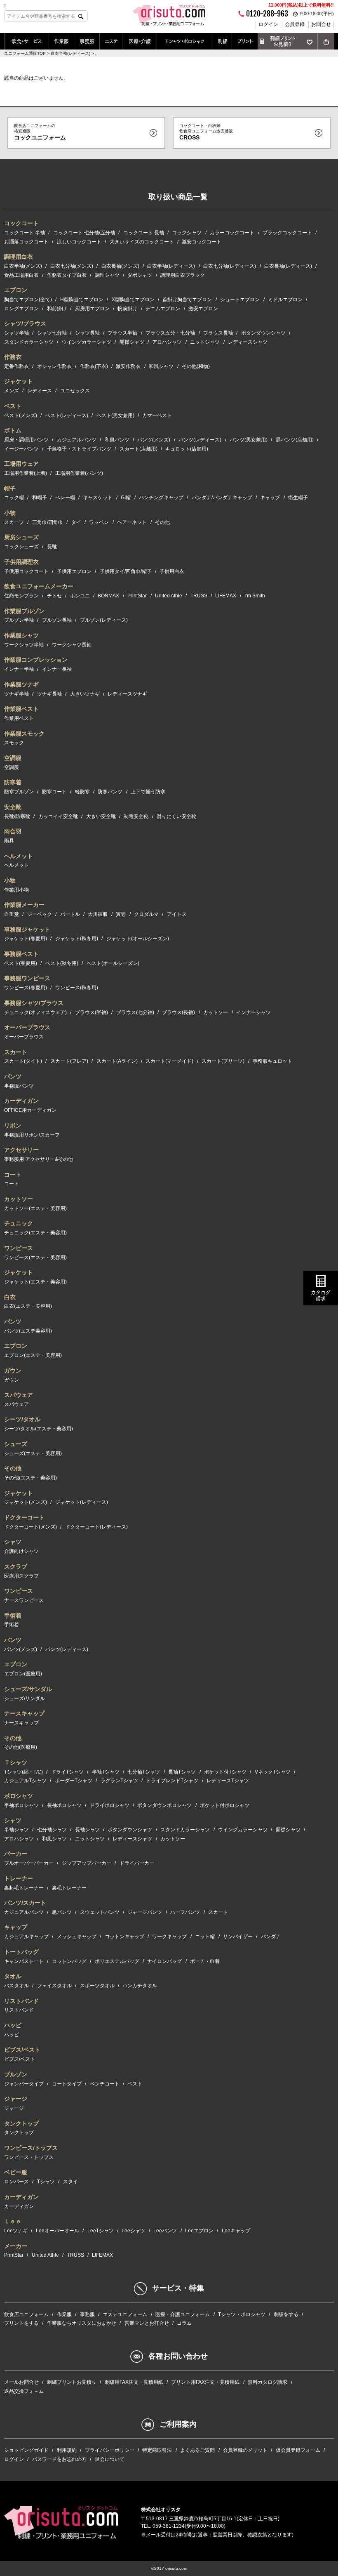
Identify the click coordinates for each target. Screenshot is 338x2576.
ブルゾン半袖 (19, 620)
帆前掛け (127, 309)
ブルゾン (16, 2074)
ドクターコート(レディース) (96, 1527)
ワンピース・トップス (29, 2157)
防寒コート (54, 792)
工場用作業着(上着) (26, 473)
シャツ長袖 (87, 333)
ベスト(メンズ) (21, 415)
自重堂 (12, 914)
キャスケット (98, 498)
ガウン (13, 1371)
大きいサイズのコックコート (142, 242)
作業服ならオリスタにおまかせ (82, 2323)
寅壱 (121, 914)
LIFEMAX (226, 596)
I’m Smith (255, 596)
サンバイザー (238, 1937)
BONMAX (108, 596)
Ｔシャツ (16, 1762)
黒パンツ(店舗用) (295, 440)
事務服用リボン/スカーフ (32, 1135)
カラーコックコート (232, 233)
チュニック (19, 1223)
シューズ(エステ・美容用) (33, 1453)
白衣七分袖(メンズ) (72, 266)
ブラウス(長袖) (178, 1012)
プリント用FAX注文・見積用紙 (205, 2382)
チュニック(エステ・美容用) (35, 1233)
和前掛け (57, 309)
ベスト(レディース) (67, 415)
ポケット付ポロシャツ (225, 1805)
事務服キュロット (272, 1061)
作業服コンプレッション (36, 660)
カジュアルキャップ (26, 1937)
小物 (10, 513)
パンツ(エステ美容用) (28, 1331)
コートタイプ (67, 2084)
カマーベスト (157, 415)
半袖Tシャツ (106, 1772)
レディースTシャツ (228, 1781)
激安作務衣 (128, 366)
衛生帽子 (298, 498)
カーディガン (21, 1101)
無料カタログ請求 (268, 2382)
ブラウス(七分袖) (135, 1012)
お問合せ (321, 24)
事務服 (87, 41)
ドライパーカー (137, 1863)
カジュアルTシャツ (25, 1781)
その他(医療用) (21, 1747)
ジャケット (19, 381)
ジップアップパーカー (87, 1863)
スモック (14, 743)
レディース (40, 391)
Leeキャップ (236, 2231)
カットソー (216, 1012)
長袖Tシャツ (182, 1772)
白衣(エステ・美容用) (28, 1306)
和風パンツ (117, 440)
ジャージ (16, 2099)
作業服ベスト (21, 709)
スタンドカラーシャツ (29, 342)
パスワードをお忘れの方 (59, 2459)
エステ (111, 41)
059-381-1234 (169, 2526)
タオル (13, 1976)
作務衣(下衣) (94, 366)
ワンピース (19, 1248)
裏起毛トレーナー (24, 1888)
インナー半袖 (19, 669)
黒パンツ (62, 1912)
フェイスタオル (54, 1986)
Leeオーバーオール (58, 2231)
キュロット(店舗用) (187, 449)
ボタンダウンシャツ (263, 333)
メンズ (12, 391)
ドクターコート (24, 1517)
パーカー (16, 1854)
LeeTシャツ (101, 2231)
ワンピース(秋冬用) (77, 988)
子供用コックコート (26, 571)
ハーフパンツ (185, 1912)
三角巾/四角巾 (48, 522)
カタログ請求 (321, 1295)
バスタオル (16, 1986)
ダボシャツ (140, 275)
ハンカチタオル (140, 1986)
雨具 (9, 841)
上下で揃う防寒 (148, 792)
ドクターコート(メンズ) (31, 1527)
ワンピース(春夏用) (26, 988)
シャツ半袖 (16, 333)
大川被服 (98, 914)
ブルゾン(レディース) (104, 620)
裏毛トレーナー (69, 1888)
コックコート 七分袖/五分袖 (84, 233)
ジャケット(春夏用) (26, 939)
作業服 (61, 41)
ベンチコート (105, 2084)
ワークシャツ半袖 (24, 645)
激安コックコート (202, 242)
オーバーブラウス (27, 1027)
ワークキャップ (169, 1937)
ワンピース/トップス (31, 2148)
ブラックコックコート (287, 233)
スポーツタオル (97, 1986)
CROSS (206, 132)
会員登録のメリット (245, 2450)
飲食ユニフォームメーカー (39, 586)
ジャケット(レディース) (82, 1502)
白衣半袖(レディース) (171, 266)
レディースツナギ (127, 694)
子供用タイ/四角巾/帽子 (126, 571)
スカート (16, 1052)
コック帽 (14, 498)
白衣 (10, 1297)
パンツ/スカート (25, 1903)
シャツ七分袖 (52, 333)
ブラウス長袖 (218, 333)
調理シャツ (107, 275)
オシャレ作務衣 (54, 366)
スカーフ (14, 522)
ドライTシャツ (67, 1772)
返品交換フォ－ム (24, 2391)
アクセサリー (21, 1150)
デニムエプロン (163, 309)
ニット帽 (205, 1937)
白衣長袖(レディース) (288, 266)
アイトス (177, 914)
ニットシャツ (205, 342)
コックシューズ (21, 547)
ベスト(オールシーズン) (113, 963)
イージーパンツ (21, 449)
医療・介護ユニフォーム (183, 2314)
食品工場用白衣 (21, 275)
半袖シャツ (16, 1830)
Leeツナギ (16, 2231)
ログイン (268, 24)
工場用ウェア (21, 464)
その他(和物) (196, 366)
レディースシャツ (248, 342)
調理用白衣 (19, 257)
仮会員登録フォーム (298, 2450)
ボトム (13, 430)
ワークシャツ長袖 (72, 645)
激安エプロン (203, 309)
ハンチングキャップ (161, 498)
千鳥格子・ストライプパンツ (79, 449)
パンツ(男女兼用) (249, 440)
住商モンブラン (21, 596)
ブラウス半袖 (122, 333)
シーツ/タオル (22, 1419)
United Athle (169, 596)
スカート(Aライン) (117, 1061)
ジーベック (40, 914)
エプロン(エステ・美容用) (33, 1355)
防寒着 (13, 782)
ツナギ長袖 (49, 694)
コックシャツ (187, 233)
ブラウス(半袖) (92, 1012)
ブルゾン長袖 (57, 620)
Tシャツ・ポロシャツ (185, 41)
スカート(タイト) (23, 1061)
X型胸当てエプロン (133, 300)
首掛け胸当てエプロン (187, 300)
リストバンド (21, 2001)
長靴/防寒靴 (17, 816)
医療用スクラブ (21, 1576)
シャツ (13, 1542)
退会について (110, 2459)
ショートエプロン (240, 300)
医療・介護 (140, 41)
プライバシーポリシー (110, 2450)
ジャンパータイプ (24, 2084)
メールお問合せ (21, 2382)
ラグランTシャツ (119, 1781)
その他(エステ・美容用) (31, 1478)
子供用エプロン (74, 571)
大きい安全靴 (101, 816)
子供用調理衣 (21, 562)
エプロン (16, 290)
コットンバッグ (69, 1961)
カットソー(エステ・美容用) (35, 1208)
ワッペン (99, 522)
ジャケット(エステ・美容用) (35, 1282)
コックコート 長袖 (144, 233)
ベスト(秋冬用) (62, 963)
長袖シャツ (87, 1830)
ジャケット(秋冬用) (77, 939)
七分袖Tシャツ (144, 1772)
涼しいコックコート (79, 242)
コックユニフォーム (40, 132)
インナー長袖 (57, 669)
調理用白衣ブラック (183, 275)
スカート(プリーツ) (223, 1061)
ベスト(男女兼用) (115, 415)
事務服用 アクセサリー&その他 (39, 1159)
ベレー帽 (65, 498)
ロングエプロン (21, 309)
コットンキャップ (124, 1937)
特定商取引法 (157, 2450)
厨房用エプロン (92, 309)
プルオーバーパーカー (29, 1863)
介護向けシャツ (21, 1551)
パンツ (13, 1076)
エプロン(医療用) (23, 1674)
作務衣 (13, 357)
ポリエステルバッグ (117, 1961)
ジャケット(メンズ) (26, 1502)
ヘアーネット (132, 522)
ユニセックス (75, 391)
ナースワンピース (24, 1600)
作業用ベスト (19, 718)
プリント (245, 41)
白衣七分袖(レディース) (230, 266)
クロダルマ (146, 914)
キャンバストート (24, 1961)
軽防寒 (82, 792)
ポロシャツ (19, 1796)
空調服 (13, 758)
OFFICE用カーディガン (30, 1110)
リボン (13, 1125)
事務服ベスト (21, 954)
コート (13, 1175)
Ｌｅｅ (13, 2221)
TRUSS (199, 596)
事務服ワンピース (27, 978)
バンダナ (271, 1937)
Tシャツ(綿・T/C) (23, 1772)
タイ (76, 522)
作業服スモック (24, 734)
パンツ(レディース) (200, 440)
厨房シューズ (21, 537)
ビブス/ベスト (22, 2050)
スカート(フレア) (69, 1061)
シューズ (16, 1444)
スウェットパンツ (100, 1912)
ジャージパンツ (145, 1912)
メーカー (16, 2246)
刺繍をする (286, 2314)
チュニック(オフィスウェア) (35, 1012)
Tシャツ (46, 2182)
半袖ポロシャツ (21, 1805)
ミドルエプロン (285, 300)
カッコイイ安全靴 (58, 816)
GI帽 (126, 498)
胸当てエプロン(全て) (28, 300)
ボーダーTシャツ (74, 1781)
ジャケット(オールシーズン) (138, 939)
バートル (70, 914)
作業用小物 (16, 890)
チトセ (54, 596)
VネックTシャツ (273, 1772)
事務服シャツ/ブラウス (34, 1003)
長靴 (52, 547)
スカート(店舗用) (138, 449)
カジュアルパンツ (77, 440)
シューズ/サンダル (28, 1689)
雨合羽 (13, 831)
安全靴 (13, 807)
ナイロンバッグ (164, 1961)
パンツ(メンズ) (154, 440)
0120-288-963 (267, 14)
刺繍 (223, 41)
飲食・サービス (27, 41)
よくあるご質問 (197, 2450)
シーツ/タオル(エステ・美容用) (39, 1429)
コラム (184, 2323)
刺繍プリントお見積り (283, 41)
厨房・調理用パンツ (26, 440)
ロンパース (16, 2182)
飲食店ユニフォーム (26, 2314)
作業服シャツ (21, 635)
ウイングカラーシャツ (87, 342)
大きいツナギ (85, 694)
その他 (162, 522)
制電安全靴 (136, 816)
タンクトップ (21, 2123)
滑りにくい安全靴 (176, 816)
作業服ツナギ (21, 684)
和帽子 (40, 498)
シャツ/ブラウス (25, 323)
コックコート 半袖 (25, 233)
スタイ (70, 2182)
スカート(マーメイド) (169, 1061)
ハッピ (13, 2025)
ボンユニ (80, 596)
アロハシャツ (167, 342)
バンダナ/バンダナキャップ (222, 498)
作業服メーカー (24, 905)
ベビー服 (16, 2172)
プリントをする (21, 2323)
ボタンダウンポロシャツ (164, 1805)
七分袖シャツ (52, 1830)
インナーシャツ (253, 1012)
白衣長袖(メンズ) (120, 266)
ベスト (13, 406)
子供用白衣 (172, 571)
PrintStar (137, 596)
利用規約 (67, 2450)
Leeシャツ (133, 2231)
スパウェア (19, 1395)
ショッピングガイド (26, 2450)
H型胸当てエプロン (82, 300)
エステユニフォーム (125, 2314)
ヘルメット (19, 856)
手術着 (13, 1616)
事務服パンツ (19, 1086)
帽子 (10, 488)
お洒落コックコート (26, 242)
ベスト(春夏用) (21, 963)
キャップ (270, 498)
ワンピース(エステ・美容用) (35, 1257)
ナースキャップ (24, 1713)
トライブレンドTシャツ (172, 1781)
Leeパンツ (165, 2231)
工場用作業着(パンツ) (79, 473)
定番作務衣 (16, 366)
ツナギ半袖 (16, 694)
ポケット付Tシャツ (225, 1772)
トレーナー (19, 1878)
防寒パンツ (110, 792)
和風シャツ (161, 366)
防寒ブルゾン (19, 792)
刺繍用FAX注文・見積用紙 (134, 2382)
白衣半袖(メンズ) (23, 266)
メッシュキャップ (77, 1937)
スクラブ (16, 1566)
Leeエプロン (199, 2231)
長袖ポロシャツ (64, 1805)
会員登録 (295, 24)
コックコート (21, 223)
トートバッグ (21, 1952)
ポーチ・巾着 (205, 1961)
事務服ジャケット (27, 929)
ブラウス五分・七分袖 (170, 333)
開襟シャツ (132, 342)
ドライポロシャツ (110, 1805)
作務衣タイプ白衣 (67, 275)
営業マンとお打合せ (147, 2323)
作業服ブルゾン (24, 611)
